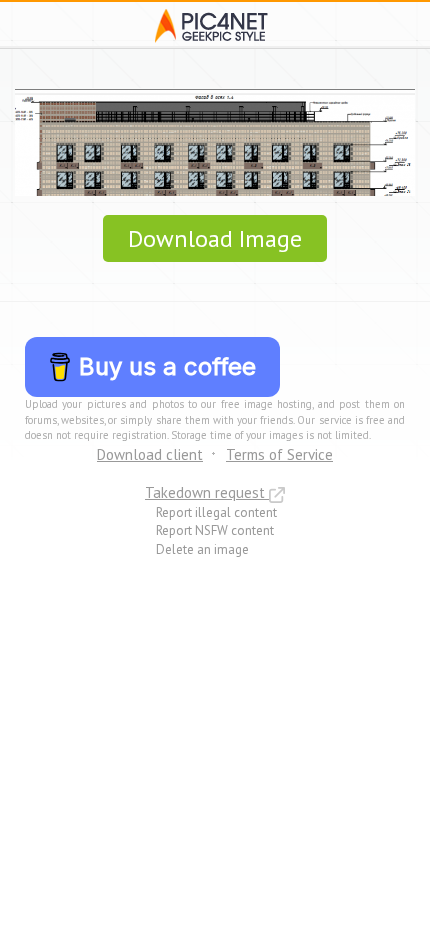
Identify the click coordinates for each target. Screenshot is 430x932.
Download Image (215, 238)
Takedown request (207, 492)
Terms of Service (279, 454)
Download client (150, 454)
